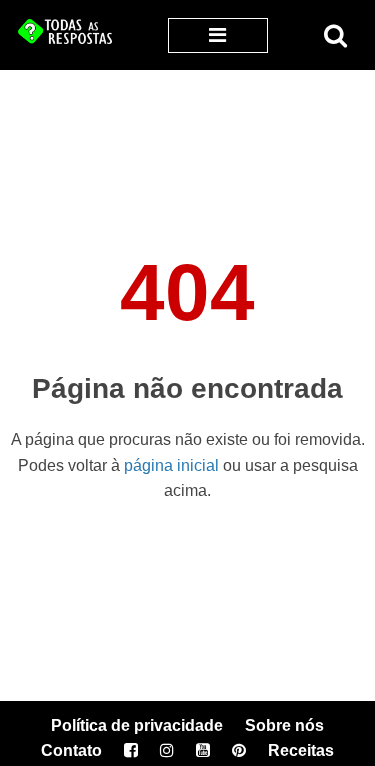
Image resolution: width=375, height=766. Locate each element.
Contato (71, 750)
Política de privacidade (137, 725)
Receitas (301, 750)
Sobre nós (284, 725)
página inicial (171, 465)
